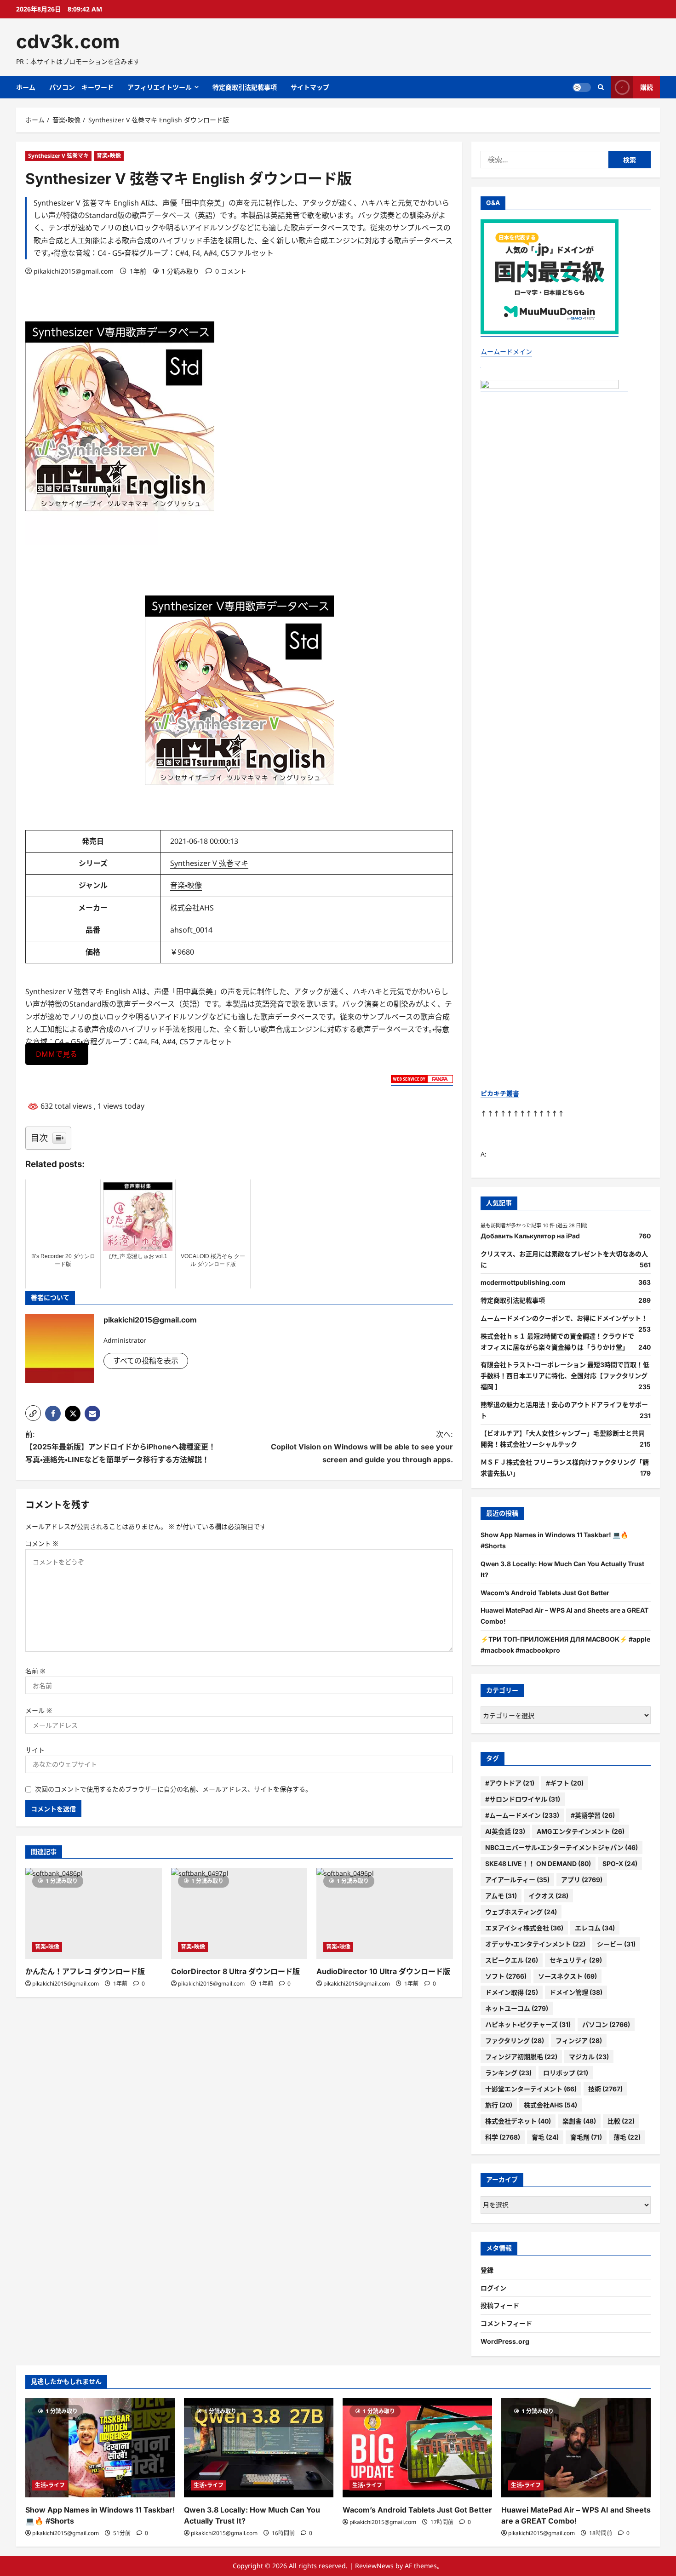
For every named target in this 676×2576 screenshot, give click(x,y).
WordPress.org (505, 2341)
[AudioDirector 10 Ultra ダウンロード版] (385, 1913)
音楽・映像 (109, 156)
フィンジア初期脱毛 (521, 2057)
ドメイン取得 (512, 1992)
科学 (503, 2137)
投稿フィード (500, 2305)
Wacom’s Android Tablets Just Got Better (545, 1593)
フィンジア (579, 2041)
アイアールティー (517, 1880)
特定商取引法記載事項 (245, 87)
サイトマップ (310, 87)
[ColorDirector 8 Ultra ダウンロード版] (239, 1913)
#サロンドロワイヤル (523, 1799)
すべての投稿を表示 (146, 1361)
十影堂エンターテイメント (531, 2089)
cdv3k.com (68, 41)
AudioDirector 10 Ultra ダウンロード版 (383, 1971)
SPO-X (620, 1863)
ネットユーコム (517, 2008)
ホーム (26, 87)
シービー (616, 1944)
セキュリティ (576, 1960)
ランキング (508, 2073)
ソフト (506, 1976)
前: (120, 1447)
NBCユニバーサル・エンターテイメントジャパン (561, 1847)
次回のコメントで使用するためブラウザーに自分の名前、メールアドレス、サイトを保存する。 (173, 1789)
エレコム (595, 1928)
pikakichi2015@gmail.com (74, 271)
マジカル (589, 2057)
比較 (621, 2121)
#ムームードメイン (522, 1815)
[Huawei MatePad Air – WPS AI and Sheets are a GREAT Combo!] (576, 2448)
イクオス (548, 1896)
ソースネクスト (567, 1976)
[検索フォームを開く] (601, 87)
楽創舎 (579, 2121)
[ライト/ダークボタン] (582, 87)
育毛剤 (586, 2137)
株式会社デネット (518, 2121)
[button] (33, 1413)
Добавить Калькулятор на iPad (530, 1236)
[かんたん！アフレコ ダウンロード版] (94, 1913)
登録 (487, 2270)
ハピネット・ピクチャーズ (528, 2024)
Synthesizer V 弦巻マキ (58, 156)
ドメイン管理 (576, 1992)
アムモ (501, 1896)
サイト (35, 1750)
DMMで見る (57, 1054)
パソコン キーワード (81, 87)
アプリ (582, 1880)
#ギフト (565, 1783)
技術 (605, 2089)
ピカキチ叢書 (500, 1093)
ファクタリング (515, 2041)
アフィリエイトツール (160, 87)
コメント (42, 1543)
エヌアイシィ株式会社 (524, 1928)
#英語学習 (593, 1815)
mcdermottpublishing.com (523, 1282)
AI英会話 (505, 1831)
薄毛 (627, 2137)
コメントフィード (506, 2323)
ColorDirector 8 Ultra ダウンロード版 (235, 1971)
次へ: (362, 1447)
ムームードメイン (506, 352)
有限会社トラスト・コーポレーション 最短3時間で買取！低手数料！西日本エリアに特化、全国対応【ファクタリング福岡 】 (565, 1376)
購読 (647, 87)
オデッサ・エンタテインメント (535, 1944)
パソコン (606, 2024)
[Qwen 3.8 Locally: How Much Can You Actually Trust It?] (259, 2448)
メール (39, 1710)
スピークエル (512, 1960)
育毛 (545, 2137)
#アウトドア (510, 1783)
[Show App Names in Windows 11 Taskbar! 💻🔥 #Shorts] (100, 2448)
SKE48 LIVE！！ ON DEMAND (538, 1863)
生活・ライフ (50, 2485)
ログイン (493, 2288)
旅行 (499, 2105)
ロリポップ (566, 2073)
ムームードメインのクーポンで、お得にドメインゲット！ (564, 1318)
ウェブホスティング (521, 1912)
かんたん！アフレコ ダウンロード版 (85, 1971)
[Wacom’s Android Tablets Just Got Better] (417, 2448)
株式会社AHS (192, 908)
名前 (35, 1671)
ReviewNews (374, 2566)
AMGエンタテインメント (581, 1831)
